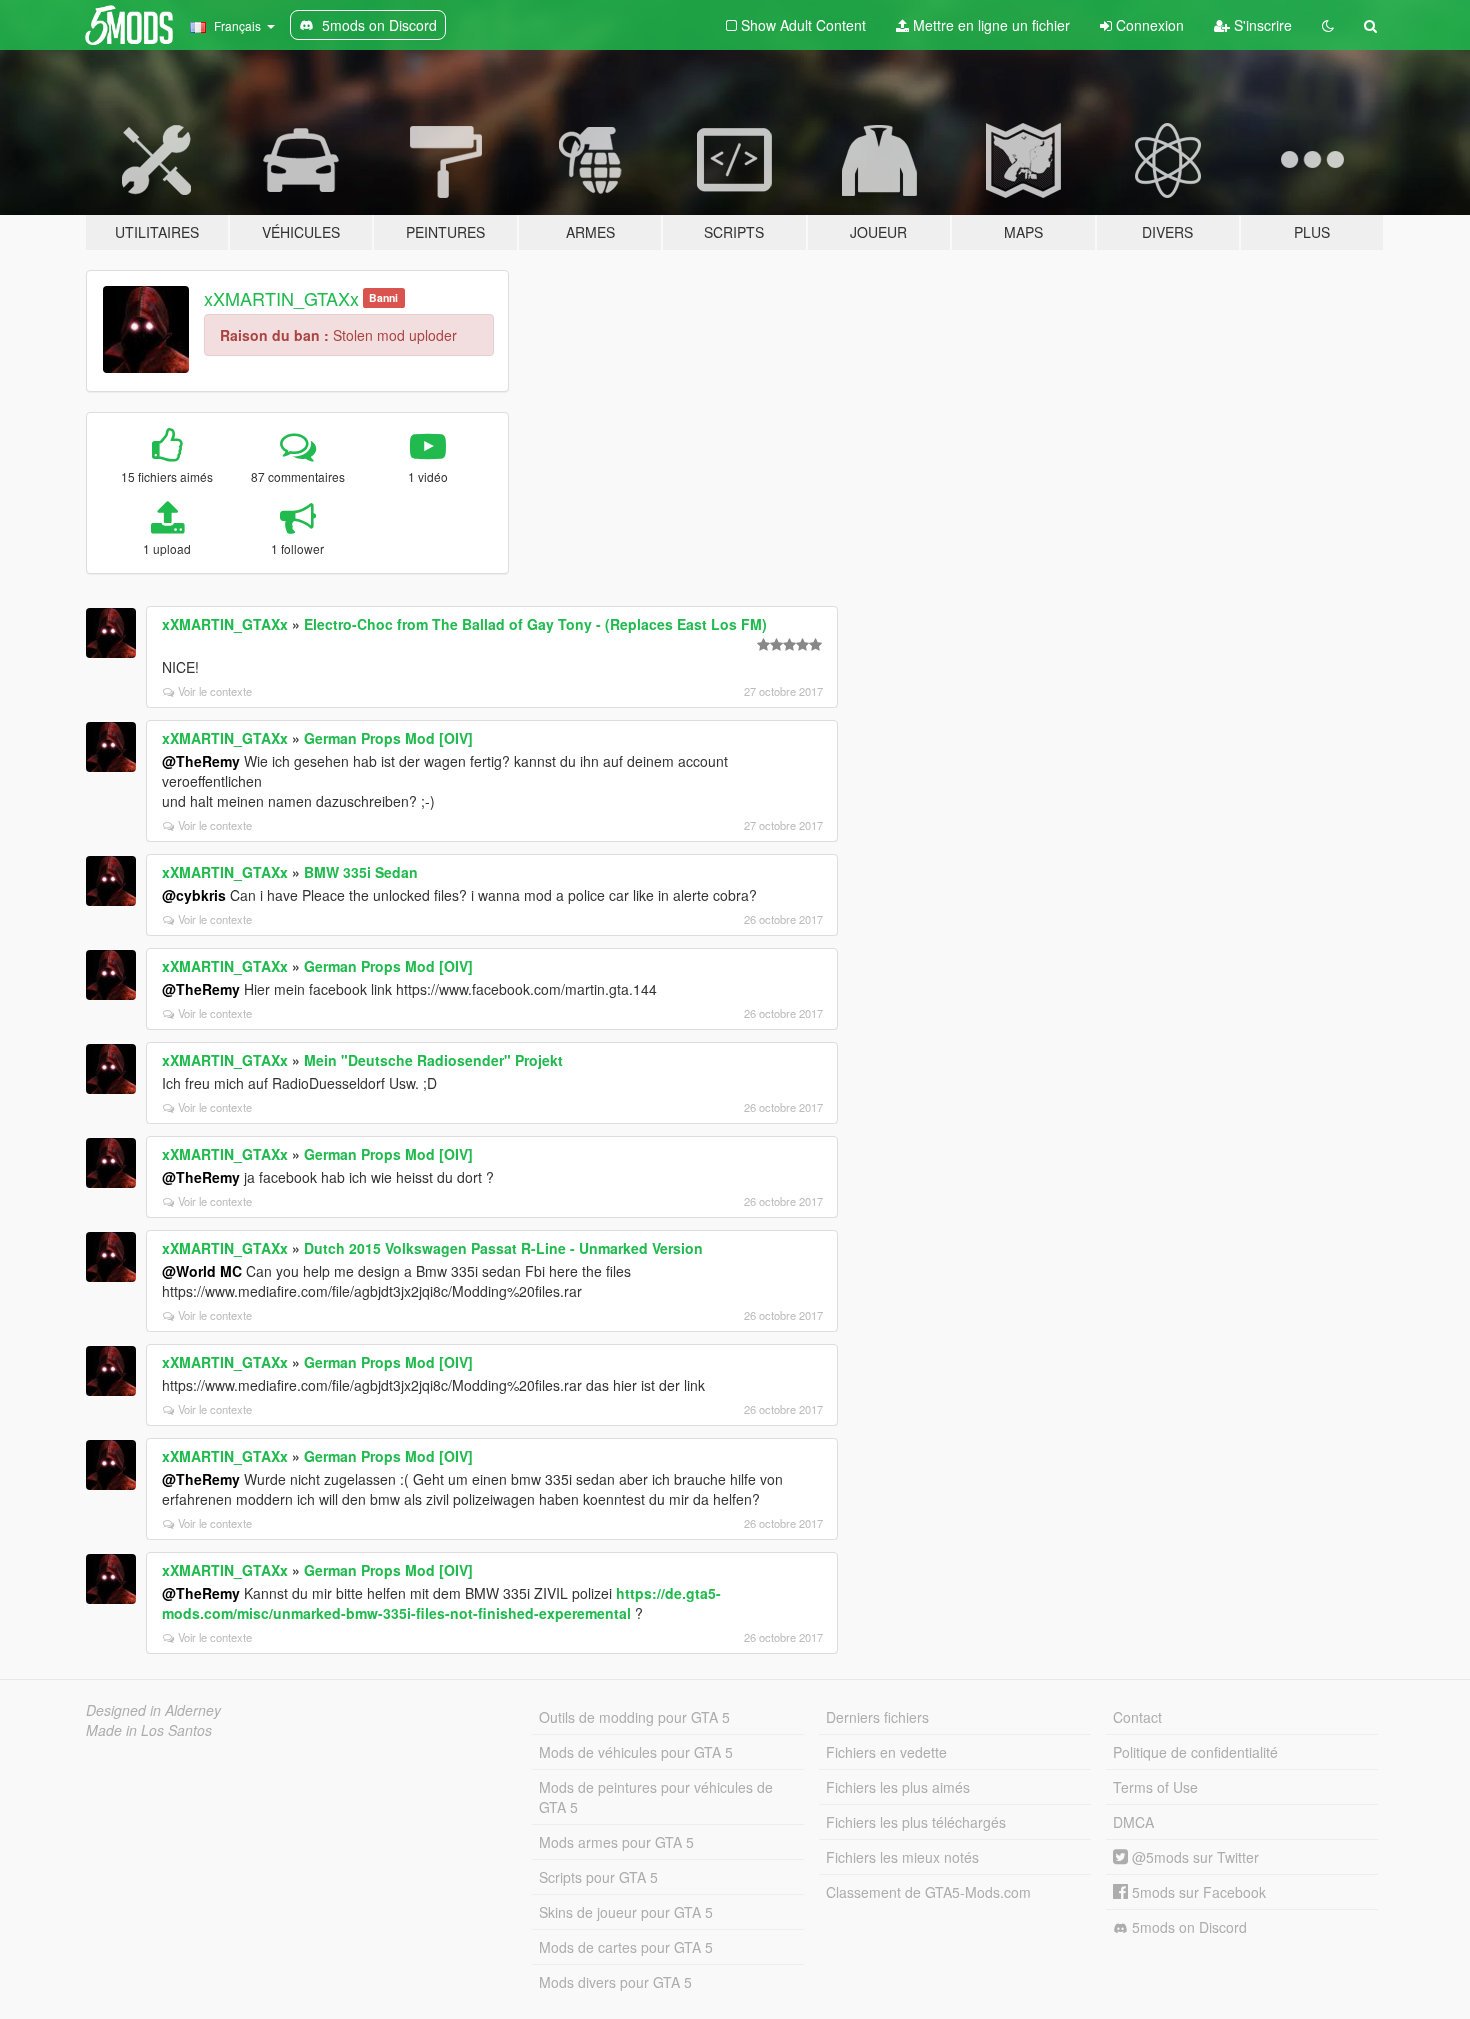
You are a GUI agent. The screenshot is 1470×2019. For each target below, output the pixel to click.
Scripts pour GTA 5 (598, 1877)
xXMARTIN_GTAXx (281, 298)
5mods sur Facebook (1197, 1892)
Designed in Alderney (153, 1710)
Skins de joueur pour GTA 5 (626, 1912)
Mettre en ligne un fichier (989, 25)
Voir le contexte (215, 691)
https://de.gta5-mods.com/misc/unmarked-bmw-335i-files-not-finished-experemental (441, 1603)
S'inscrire (1261, 25)
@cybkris (194, 895)
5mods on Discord (1187, 1927)
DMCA (1133, 1822)
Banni (383, 297)
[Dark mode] (1328, 25)
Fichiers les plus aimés (898, 1787)
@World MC (202, 1271)
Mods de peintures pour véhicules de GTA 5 (656, 1797)
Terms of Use (1155, 1787)
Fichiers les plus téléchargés (916, 1822)
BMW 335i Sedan (361, 872)
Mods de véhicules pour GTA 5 (636, 1752)
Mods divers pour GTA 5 (615, 1982)
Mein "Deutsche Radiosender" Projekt (433, 1060)
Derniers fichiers (877, 1717)
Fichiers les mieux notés (902, 1857)
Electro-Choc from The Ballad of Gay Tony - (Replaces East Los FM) (535, 624)
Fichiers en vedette (886, 1752)
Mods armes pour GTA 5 (616, 1842)
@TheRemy (201, 761)
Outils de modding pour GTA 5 (634, 1717)
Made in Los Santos (149, 1730)
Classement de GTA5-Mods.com (928, 1892)
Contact (1137, 1717)
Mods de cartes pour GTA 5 (626, 1947)
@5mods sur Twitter (1193, 1857)
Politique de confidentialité (1195, 1752)
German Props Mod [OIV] (388, 738)
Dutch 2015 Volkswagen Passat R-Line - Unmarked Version (503, 1248)
